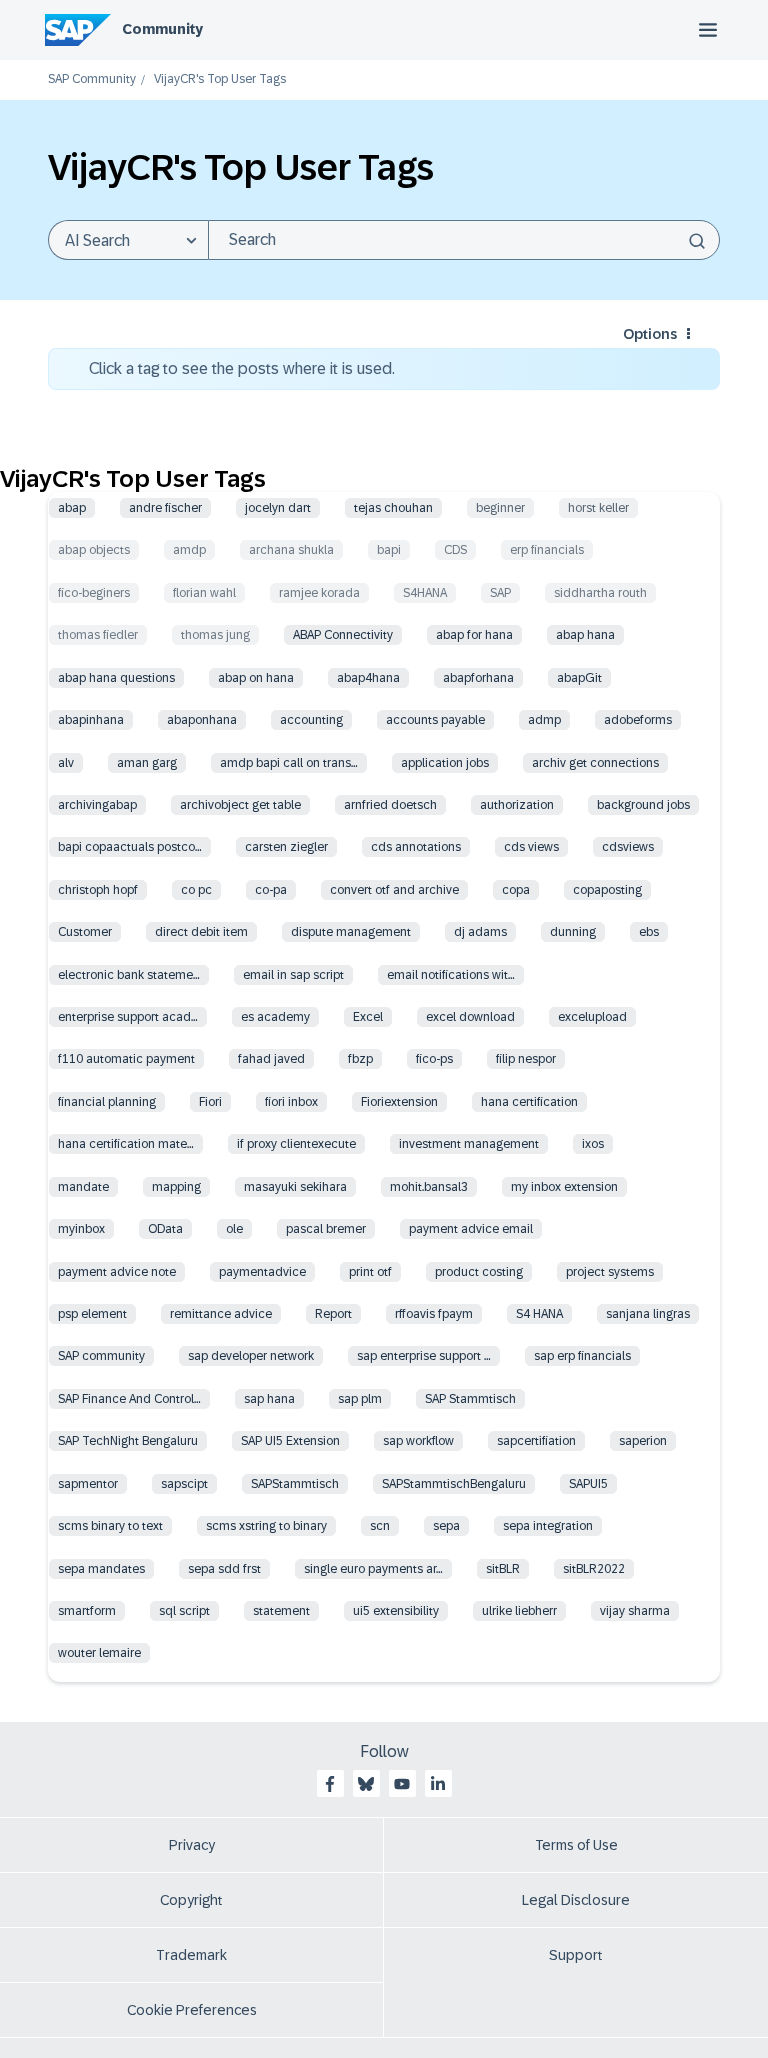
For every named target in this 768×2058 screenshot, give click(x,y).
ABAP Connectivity (343, 635)
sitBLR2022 (594, 1569)
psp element (92, 1314)
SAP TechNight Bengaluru (128, 1441)
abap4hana (368, 678)
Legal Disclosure (576, 1900)
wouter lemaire (99, 1653)
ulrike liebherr (519, 1611)
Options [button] (650, 334)
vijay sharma (635, 1611)
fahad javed (271, 1059)
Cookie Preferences (192, 2010)
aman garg (147, 763)
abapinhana (91, 720)
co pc (196, 890)
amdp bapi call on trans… (289, 763)
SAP (500, 593)
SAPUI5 (588, 1484)
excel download (470, 1017)
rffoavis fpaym (434, 1314)
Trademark (191, 1955)
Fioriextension (399, 1102)
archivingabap (97, 805)
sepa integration (548, 1526)
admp (544, 720)
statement (281, 1611)
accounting (311, 720)
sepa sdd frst (224, 1569)
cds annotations (416, 847)
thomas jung (215, 635)
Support (576, 1955)
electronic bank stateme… (129, 975)
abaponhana (202, 720)
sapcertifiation (536, 1441)
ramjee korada (319, 593)
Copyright (191, 1900)
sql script (184, 1611)
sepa (446, 1526)
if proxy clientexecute (296, 1144)
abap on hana (256, 678)
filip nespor (526, 1059)
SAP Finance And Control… (129, 1399)
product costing (479, 1272)
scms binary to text (110, 1526)
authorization (517, 805)
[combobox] (464, 240)
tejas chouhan (393, 508)
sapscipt (184, 1484)
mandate (83, 1187)
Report (333, 1314)
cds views (531, 847)
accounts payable (435, 720)
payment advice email (471, 1229)
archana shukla (291, 550)
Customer (85, 932)
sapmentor (88, 1484)
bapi (389, 550)
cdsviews (628, 847)
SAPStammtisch (295, 1484)
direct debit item (201, 932)
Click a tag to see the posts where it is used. (242, 368)
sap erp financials (582, 1356)
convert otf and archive (394, 890)
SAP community (101, 1356)
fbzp (360, 1059)
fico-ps (434, 1059)
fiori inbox (291, 1102)
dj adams (480, 932)
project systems (610, 1272)
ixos (593, 1144)
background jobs (643, 805)
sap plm (360, 1399)
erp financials (547, 550)
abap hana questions (116, 678)
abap (72, 508)
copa (516, 890)
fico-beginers (94, 593)
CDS (455, 550)
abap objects (94, 550)
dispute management (351, 932)
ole (234, 1229)
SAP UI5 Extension (290, 1441)
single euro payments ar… (373, 1569)
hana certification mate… (126, 1144)
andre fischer (165, 508)
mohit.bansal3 (429, 1187)
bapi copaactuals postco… (130, 847)
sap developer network (251, 1356)
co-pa (271, 890)
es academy (275, 1017)
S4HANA (425, 593)
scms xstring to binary (266, 1526)
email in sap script (293, 975)
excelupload (592, 1017)
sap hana (269, 1399)
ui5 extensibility (396, 1611)
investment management (469, 1144)
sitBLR (503, 1569)
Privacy (192, 1845)
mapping (176, 1187)
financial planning (107, 1102)
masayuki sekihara (295, 1187)
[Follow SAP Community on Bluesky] (366, 1784)
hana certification (529, 1102)
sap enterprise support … (424, 1356)
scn (380, 1526)
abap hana (585, 635)
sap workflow (418, 1441)
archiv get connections (595, 763)
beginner (500, 508)
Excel (368, 1017)
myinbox (81, 1229)
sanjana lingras (648, 1314)
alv (66, 763)
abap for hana (474, 635)
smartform (87, 1611)
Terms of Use (576, 1845)
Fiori (210, 1102)
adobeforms (638, 720)
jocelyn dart (278, 508)
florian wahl (204, 593)
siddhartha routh (600, 593)
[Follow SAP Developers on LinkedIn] (438, 1784)
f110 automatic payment (126, 1059)
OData (165, 1229)
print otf (370, 1272)
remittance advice (221, 1314)
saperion (643, 1441)
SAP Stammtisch (470, 1399)
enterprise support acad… (128, 1017)
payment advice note (117, 1272)
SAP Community (92, 79)
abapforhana (478, 678)
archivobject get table (240, 805)
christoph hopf (98, 890)
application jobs (445, 763)
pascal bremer (326, 1229)
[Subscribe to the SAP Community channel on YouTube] (402, 1784)
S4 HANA (539, 1314)
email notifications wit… (451, 975)
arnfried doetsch (390, 805)
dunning (573, 932)
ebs (649, 932)
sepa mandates (101, 1569)
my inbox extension (564, 1187)
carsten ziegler (286, 847)
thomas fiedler (98, 635)
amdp (189, 550)
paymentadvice (262, 1272)
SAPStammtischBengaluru (454, 1484)
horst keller (598, 508)
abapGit (579, 678)
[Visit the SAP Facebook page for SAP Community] (330, 1784)
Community (162, 29)
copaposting (607, 890)
